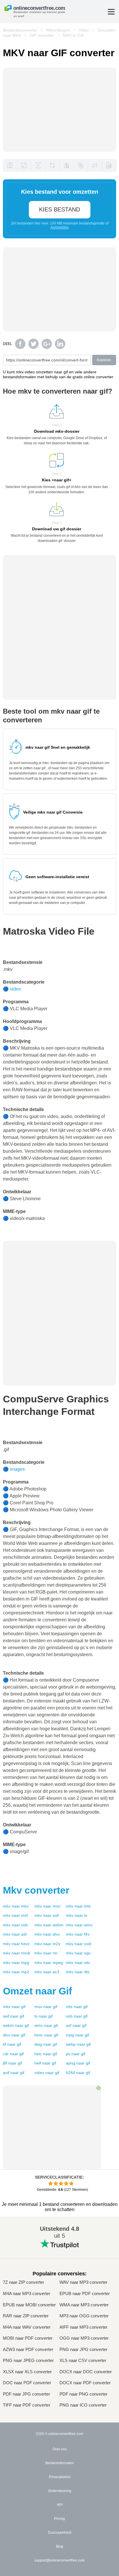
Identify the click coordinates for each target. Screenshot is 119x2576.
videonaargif (47, 2073)
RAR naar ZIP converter (26, 2316)
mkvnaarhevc (16, 1944)
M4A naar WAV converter (27, 2327)
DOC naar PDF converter (27, 2383)
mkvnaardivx (47, 1934)
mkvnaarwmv (79, 1925)
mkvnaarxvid (79, 1944)
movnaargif (46, 2007)
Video (84, 30)
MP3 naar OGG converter (84, 2316)
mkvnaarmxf (15, 1915)
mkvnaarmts (78, 1906)
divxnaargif (14, 2035)
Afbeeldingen (58, 30)
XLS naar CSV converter (83, 2361)
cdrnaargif (13, 2054)
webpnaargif (78, 2044)
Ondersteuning (60, 2491)
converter (36, 1890)
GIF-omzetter (42, 35)
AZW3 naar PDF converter (28, 2350)
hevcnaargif (46, 2035)
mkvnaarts (77, 1915)
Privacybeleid (59, 2477)
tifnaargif (12, 2044)
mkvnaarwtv (78, 1963)
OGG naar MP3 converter (84, 2338)
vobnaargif (77, 2016)
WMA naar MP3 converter (84, 2305)
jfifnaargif (12, 2063)
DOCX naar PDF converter (85, 2383)
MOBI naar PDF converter (28, 2338)
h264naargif (78, 2073)
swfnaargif (13, 2016)
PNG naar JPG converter (83, 2350)
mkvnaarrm (46, 1953)
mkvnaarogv (78, 1953)
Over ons (60, 2449)
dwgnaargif (46, 2044)
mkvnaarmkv (16, 1906)
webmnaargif (16, 2025)
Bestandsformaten (60, 2463)
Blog (60, 2546)
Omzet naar (37, 1991)
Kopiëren (104, 360)
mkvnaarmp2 (16, 1972)
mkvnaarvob (15, 1925)
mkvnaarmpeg (49, 1963)
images (17, 1469)
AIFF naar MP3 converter (83, 2327)
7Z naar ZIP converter (24, 2282)
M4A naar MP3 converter (27, 2294)
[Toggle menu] (111, 12)
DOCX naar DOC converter (86, 2372)
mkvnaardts (78, 1972)
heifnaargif (45, 2063)
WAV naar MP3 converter (83, 2282)
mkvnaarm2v (47, 1944)
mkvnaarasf (15, 1934)
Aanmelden (60, 227)
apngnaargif (78, 2063)
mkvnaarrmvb (17, 1953)
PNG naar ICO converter (83, 2405)
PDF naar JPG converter (26, 2394)
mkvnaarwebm (49, 1925)
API (60, 2505)
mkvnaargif (14, 2007)
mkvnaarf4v (78, 1934)
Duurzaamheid (60, 2533)
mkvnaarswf (47, 1915)
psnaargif (76, 2054)
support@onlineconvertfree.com (59, 2560)
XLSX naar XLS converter (27, 2372)
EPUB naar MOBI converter (29, 2305)
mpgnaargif (77, 2035)
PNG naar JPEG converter (28, 2361)
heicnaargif (46, 2054)
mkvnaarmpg (16, 1963)
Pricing (59, 2519)
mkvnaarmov (47, 1906)
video (15, 989)
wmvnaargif (46, 2025)
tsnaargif (43, 2016)
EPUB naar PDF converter (85, 2294)
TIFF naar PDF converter (27, 2405)
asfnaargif (76, 2025)
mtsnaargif (77, 2007)
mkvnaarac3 (47, 1972)
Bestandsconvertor (20, 30)
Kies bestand (59, 209)
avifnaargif (14, 2073)
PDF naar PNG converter (83, 2394)
